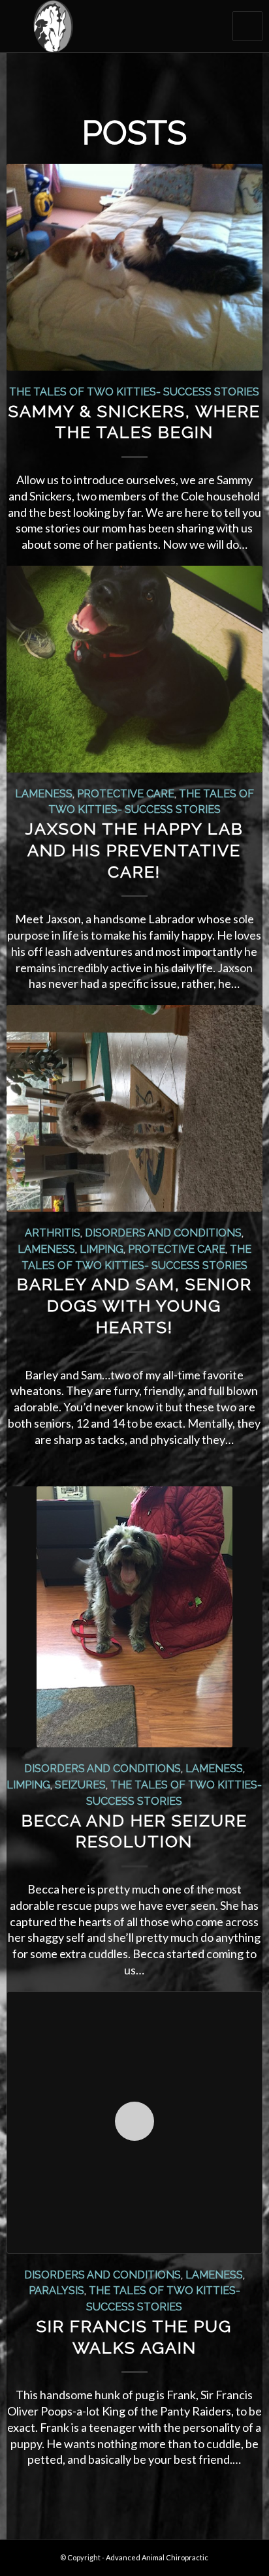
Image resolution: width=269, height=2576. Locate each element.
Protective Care (126, 794)
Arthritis (53, 1233)
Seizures (80, 1785)
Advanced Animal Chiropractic (157, 2557)
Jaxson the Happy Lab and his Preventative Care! (134, 850)
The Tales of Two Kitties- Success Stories (134, 392)
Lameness (44, 794)
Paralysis (56, 2291)
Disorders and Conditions (163, 1233)
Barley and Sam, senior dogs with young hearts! (134, 1306)
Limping (102, 1249)
